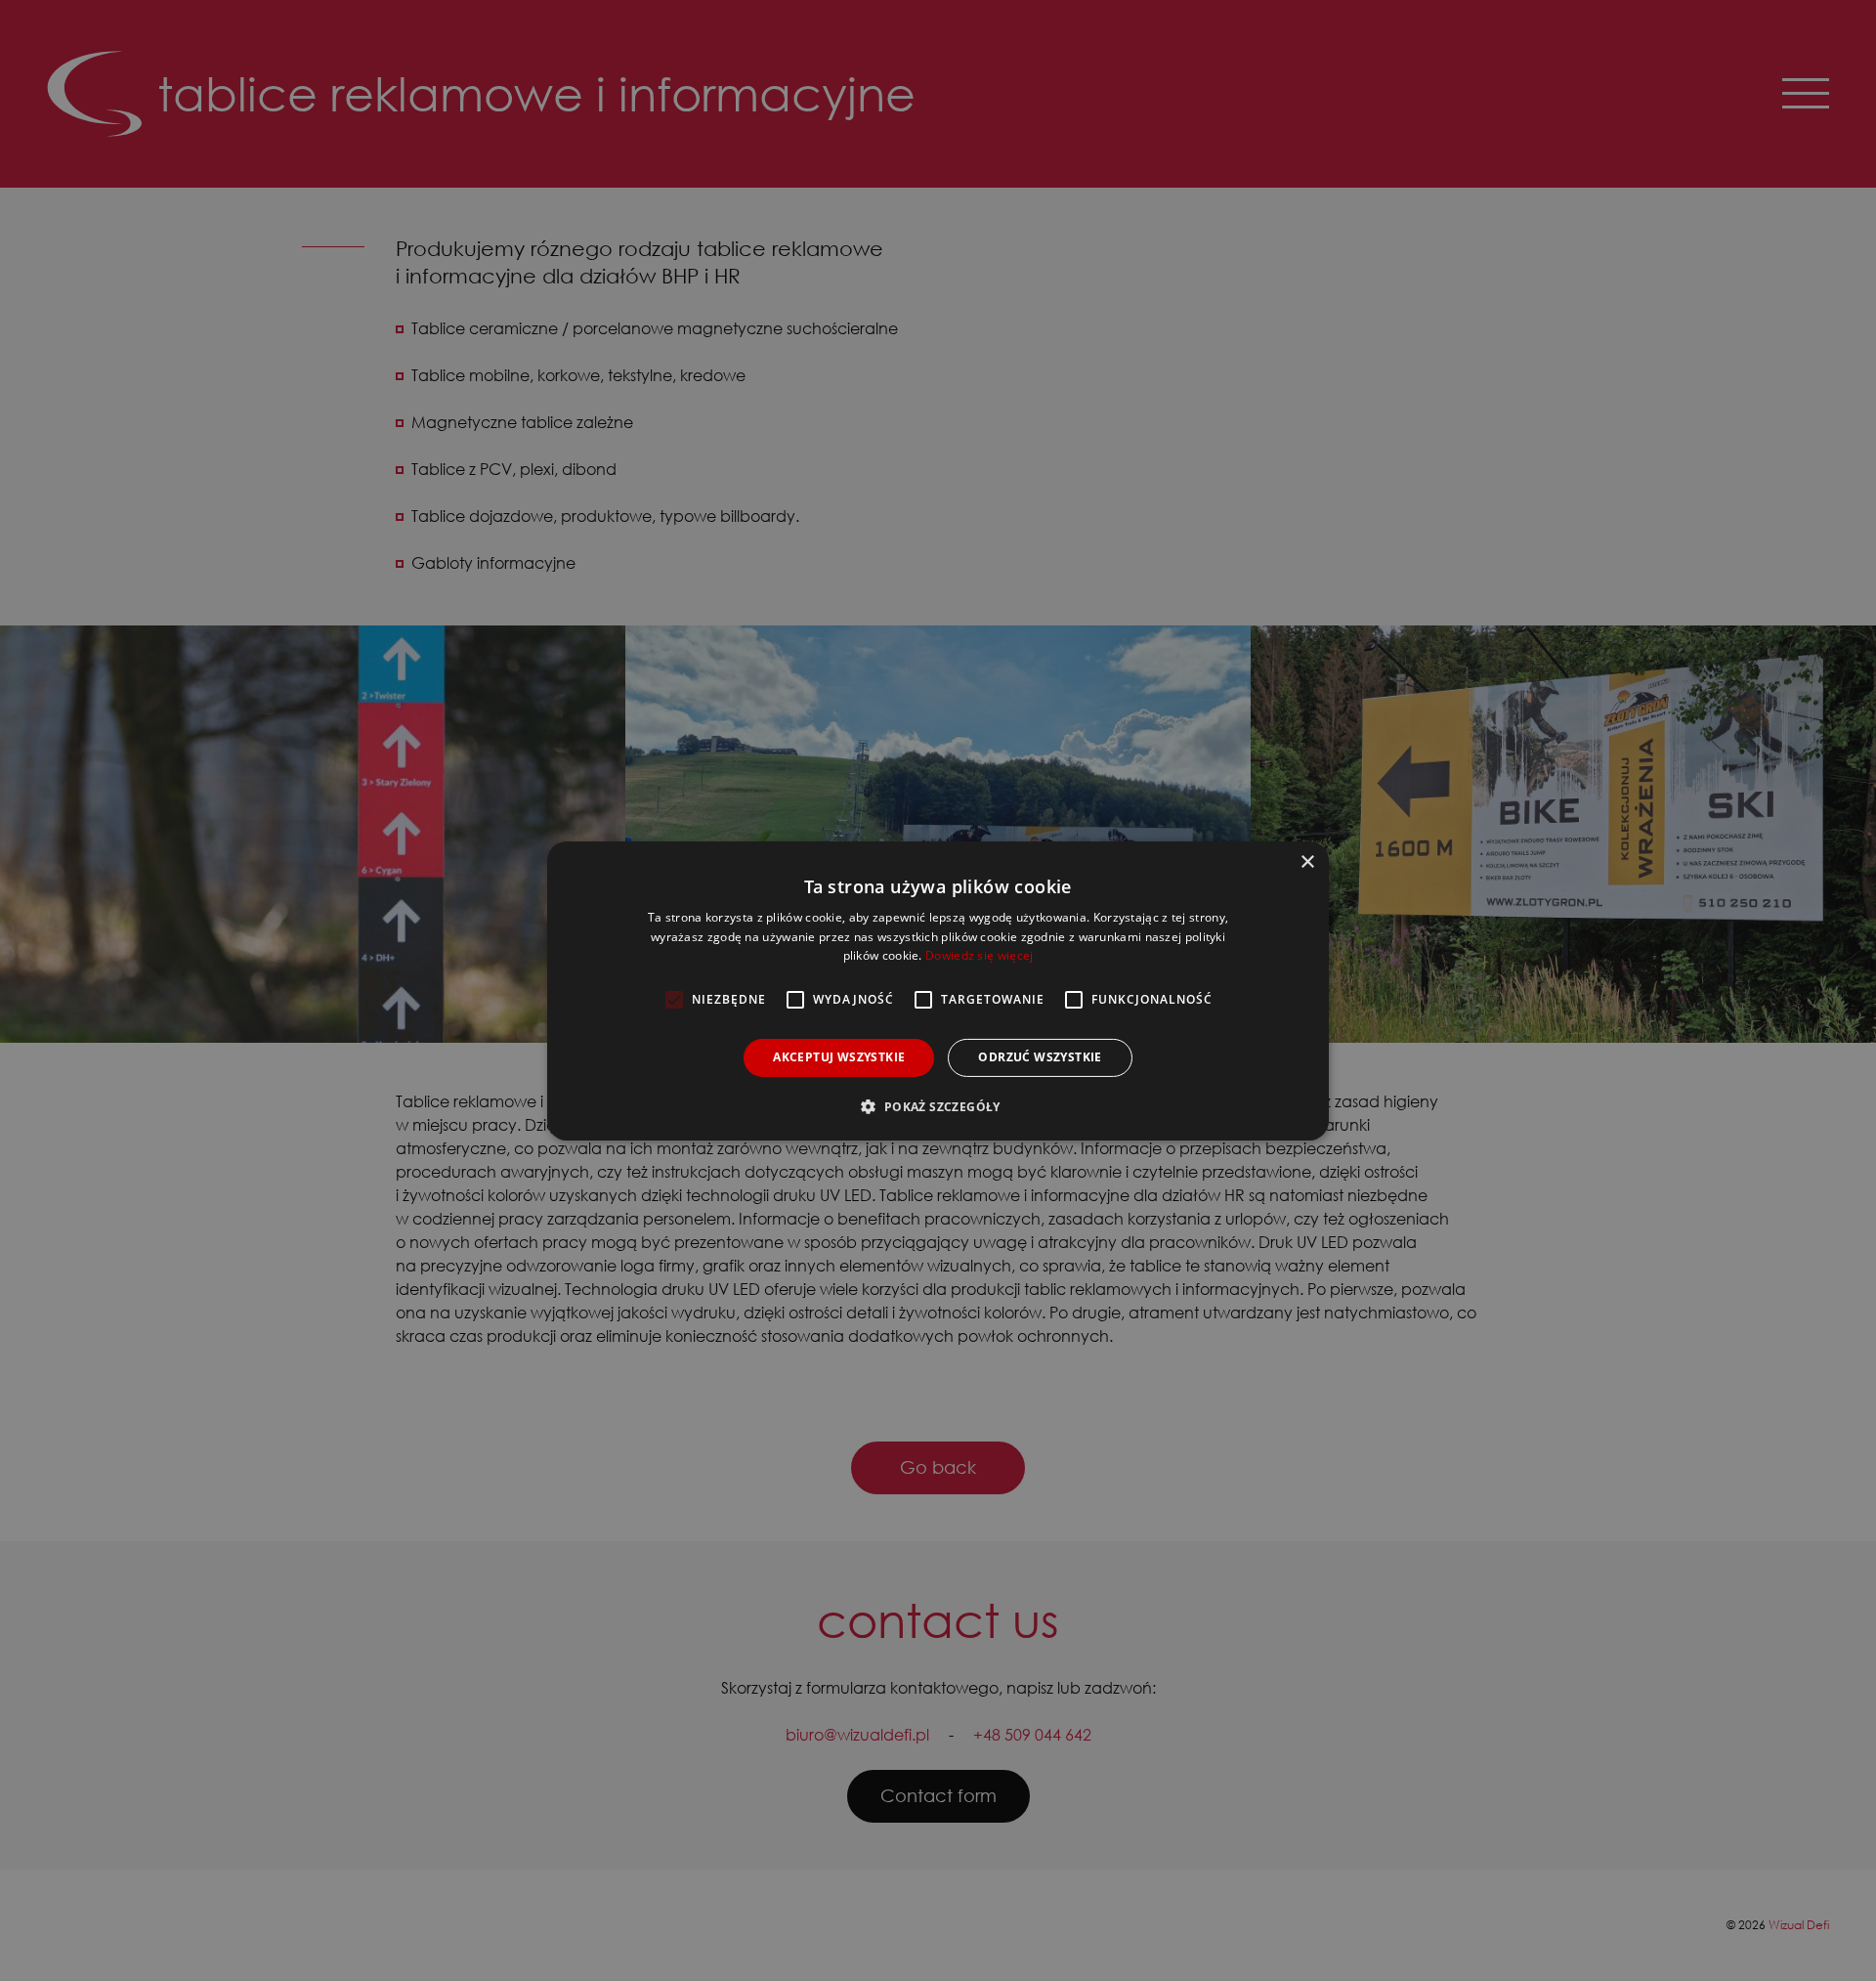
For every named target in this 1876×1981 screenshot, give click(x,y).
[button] (938, 1106)
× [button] (1307, 861)
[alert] (938, 990)
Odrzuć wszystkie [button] (1040, 1057)
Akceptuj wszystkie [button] (839, 1057)
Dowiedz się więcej (979, 955)
